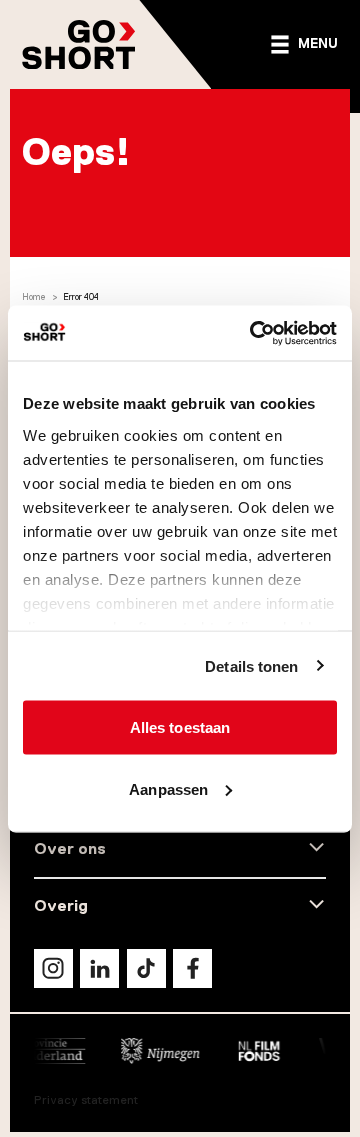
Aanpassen (168, 788)
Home (34, 297)
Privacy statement (86, 1100)
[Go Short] (79, 44)
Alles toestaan (180, 727)
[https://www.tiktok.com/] (146, 968)
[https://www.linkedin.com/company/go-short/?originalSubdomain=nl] (99, 968)
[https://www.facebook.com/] (192, 968)
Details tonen (251, 665)
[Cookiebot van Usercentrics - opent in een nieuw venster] (254, 333)
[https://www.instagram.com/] (53, 968)
